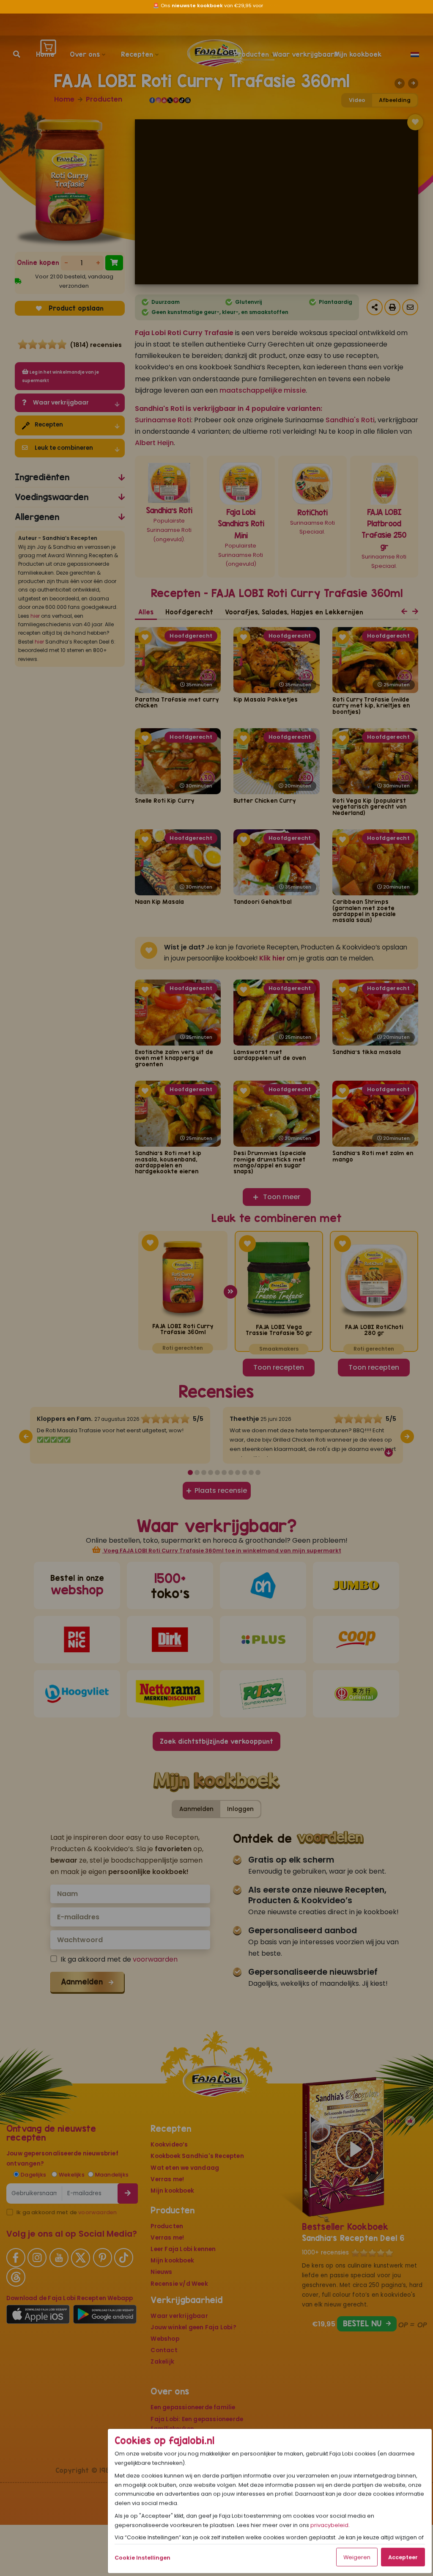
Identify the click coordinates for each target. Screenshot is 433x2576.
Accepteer (403, 2559)
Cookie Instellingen (143, 2559)
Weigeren (357, 2559)
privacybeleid (329, 2527)
